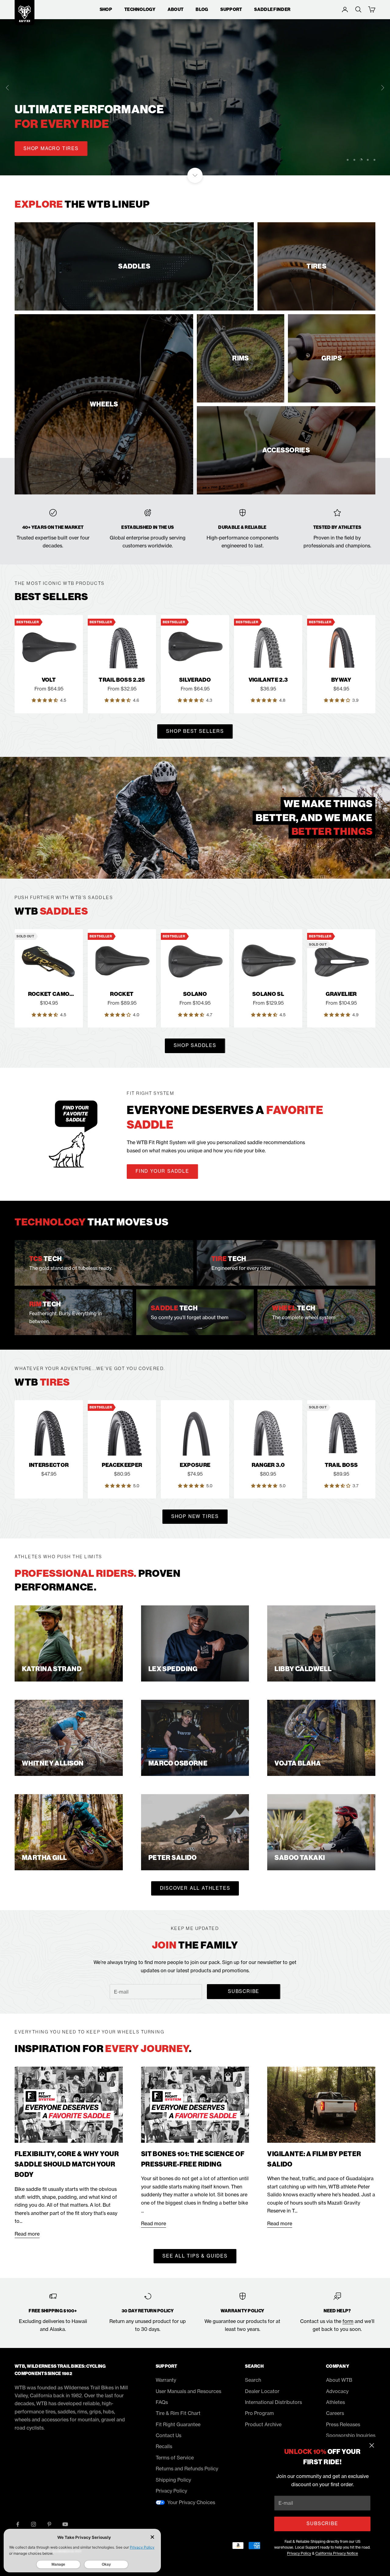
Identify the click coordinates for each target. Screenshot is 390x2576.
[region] (195, 88)
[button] (45, 700)
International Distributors (273, 2402)
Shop (106, 9)
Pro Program (259, 2413)
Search (253, 2380)
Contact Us (168, 2435)
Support (231, 9)
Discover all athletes (195, 1888)
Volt (49, 680)
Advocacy (337, 2391)
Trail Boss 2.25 (122, 680)
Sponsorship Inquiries (351, 2435)
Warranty (166, 2380)
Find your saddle (162, 1171)
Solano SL (268, 994)
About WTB (339, 2380)
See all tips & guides (195, 2256)
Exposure (195, 1465)
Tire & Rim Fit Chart (178, 2413)
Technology (140, 9)
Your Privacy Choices (191, 2502)
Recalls (164, 2446)
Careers (335, 2413)
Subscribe (322, 2523)
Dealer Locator (262, 2391)
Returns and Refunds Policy (187, 2469)
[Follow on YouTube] (65, 2524)
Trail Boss (341, 1465)
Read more (27, 2234)
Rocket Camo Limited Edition (49, 994)
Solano (195, 994)
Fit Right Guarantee (178, 2424)
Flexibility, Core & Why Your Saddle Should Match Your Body (67, 2164)
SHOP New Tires (195, 1516)
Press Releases (343, 2424)
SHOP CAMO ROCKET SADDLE (64, 148)
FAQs (162, 2402)
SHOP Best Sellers (195, 731)
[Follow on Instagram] (34, 2524)
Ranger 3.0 (268, 1465)
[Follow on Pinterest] (49, 2524)
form (348, 2321)
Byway (341, 680)
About (175, 9)
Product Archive (263, 2424)
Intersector (49, 1465)
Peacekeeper (122, 1465)
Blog (202, 9)
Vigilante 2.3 (268, 680)
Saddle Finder (272, 9)
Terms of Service (175, 2458)
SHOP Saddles (195, 1045)
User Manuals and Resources (188, 2391)
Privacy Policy (299, 2553)
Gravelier (341, 994)
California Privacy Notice (337, 2553)
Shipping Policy (173, 2480)
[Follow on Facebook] (18, 2524)
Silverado (195, 680)
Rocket (122, 994)
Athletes (335, 2402)
